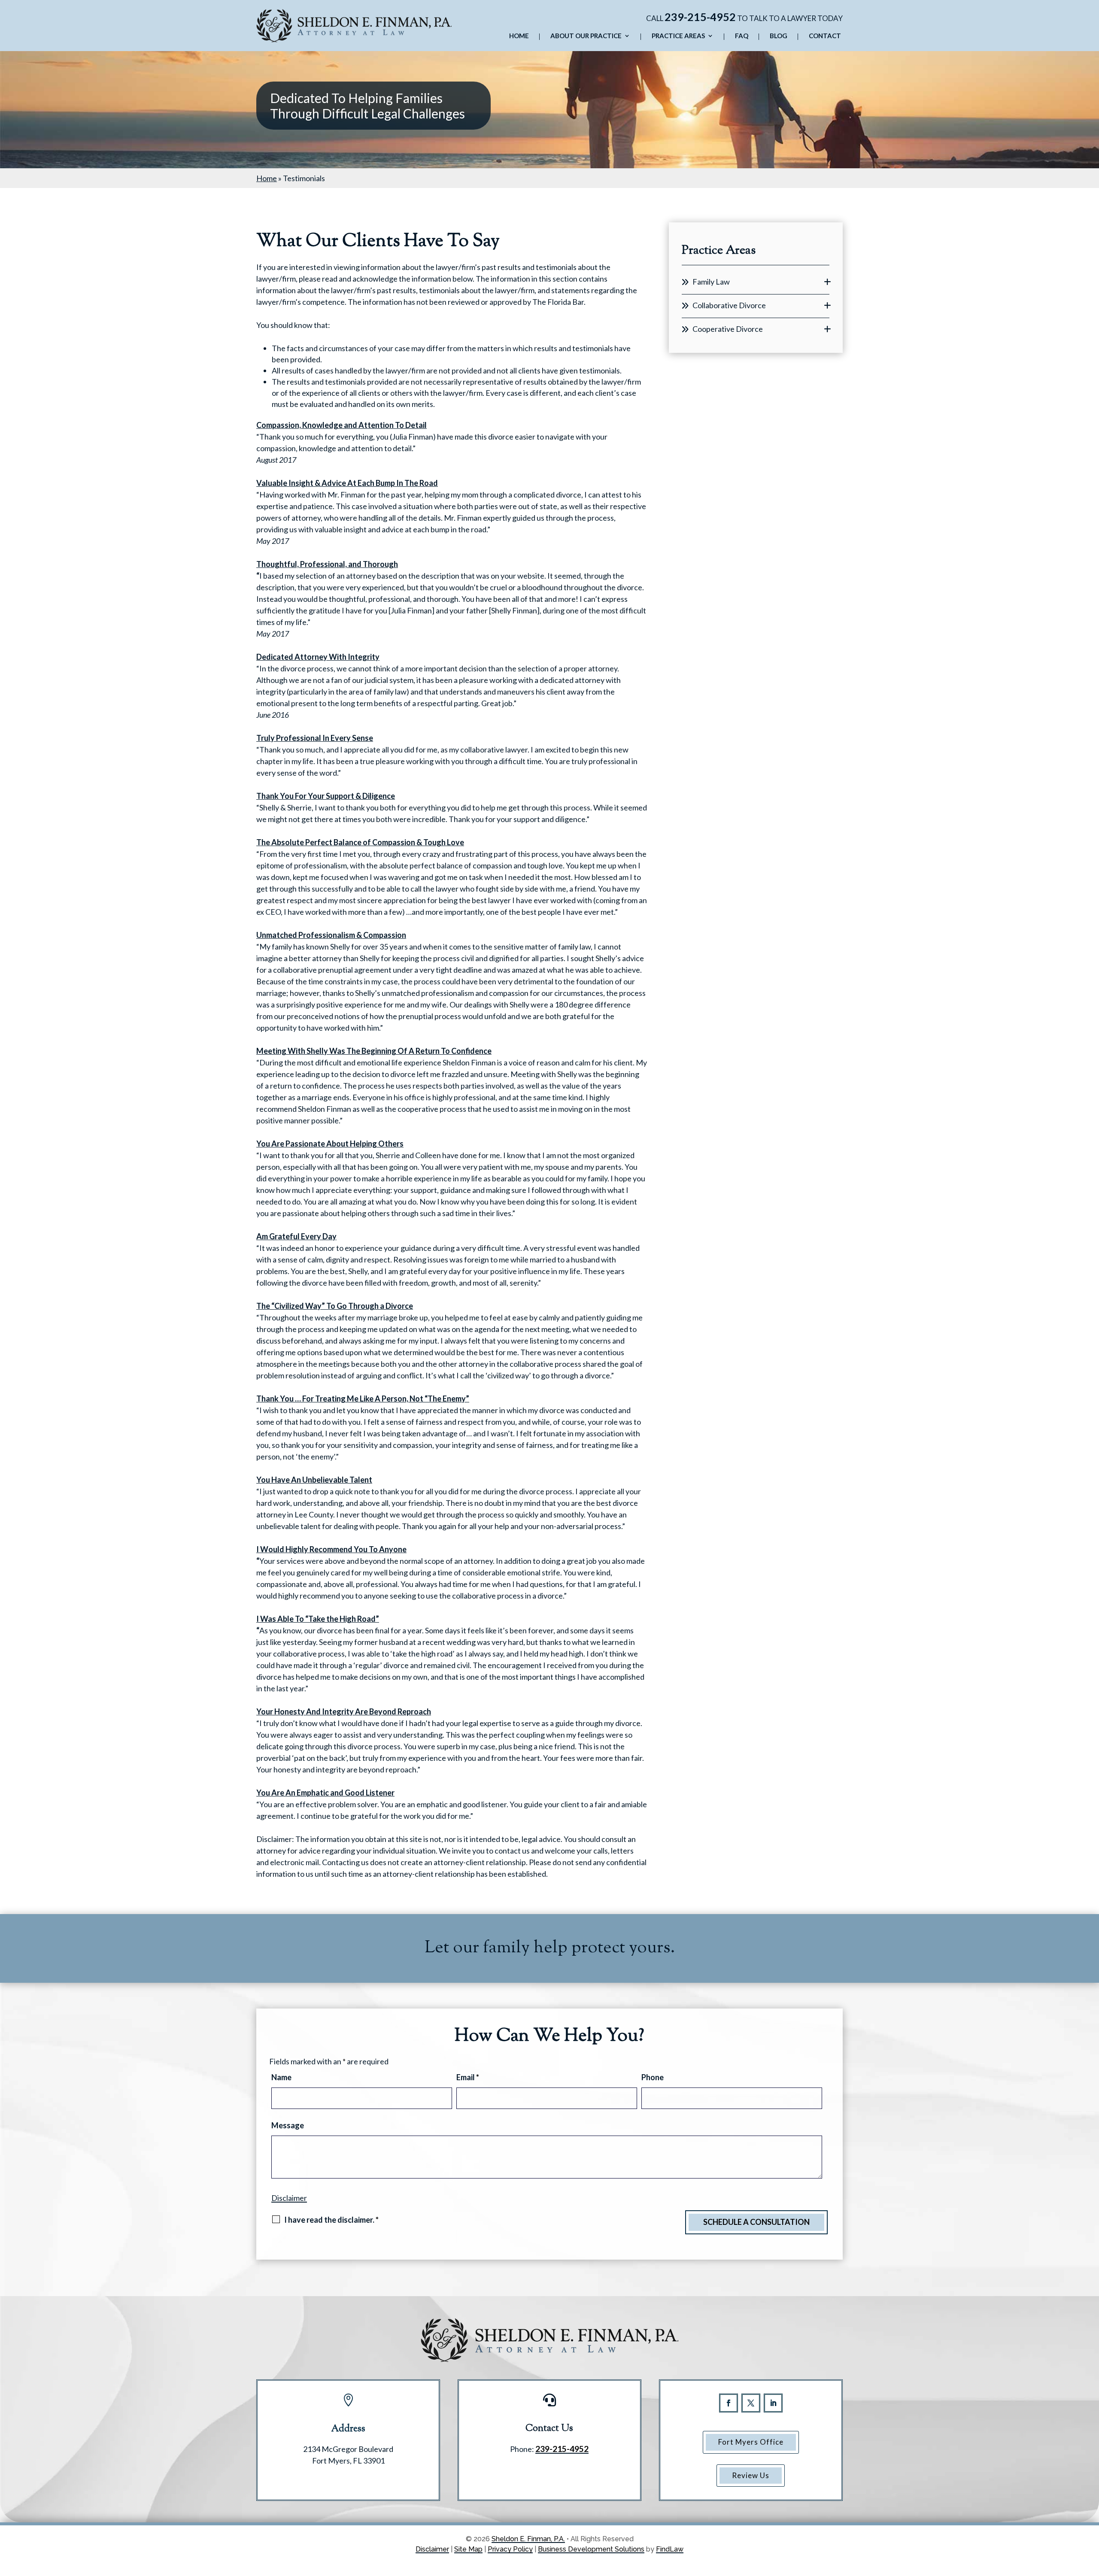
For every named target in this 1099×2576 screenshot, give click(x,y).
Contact (825, 36)
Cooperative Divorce (728, 329)
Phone (653, 2077)
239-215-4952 (700, 17)
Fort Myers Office (751, 2442)
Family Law (711, 282)
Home (519, 36)
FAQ (742, 36)
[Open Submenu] (827, 282)
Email (468, 2077)
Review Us (751, 2475)
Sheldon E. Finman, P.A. (528, 2539)
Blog (779, 36)
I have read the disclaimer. (331, 2220)
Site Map (468, 2549)
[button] (1090, 2514)
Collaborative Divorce (729, 305)
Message (288, 2125)
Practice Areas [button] (678, 36)
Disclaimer (289, 2198)
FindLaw (670, 2549)
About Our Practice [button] (586, 36)
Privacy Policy (510, 2549)
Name (281, 2077)
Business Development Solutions (591, 2549)
